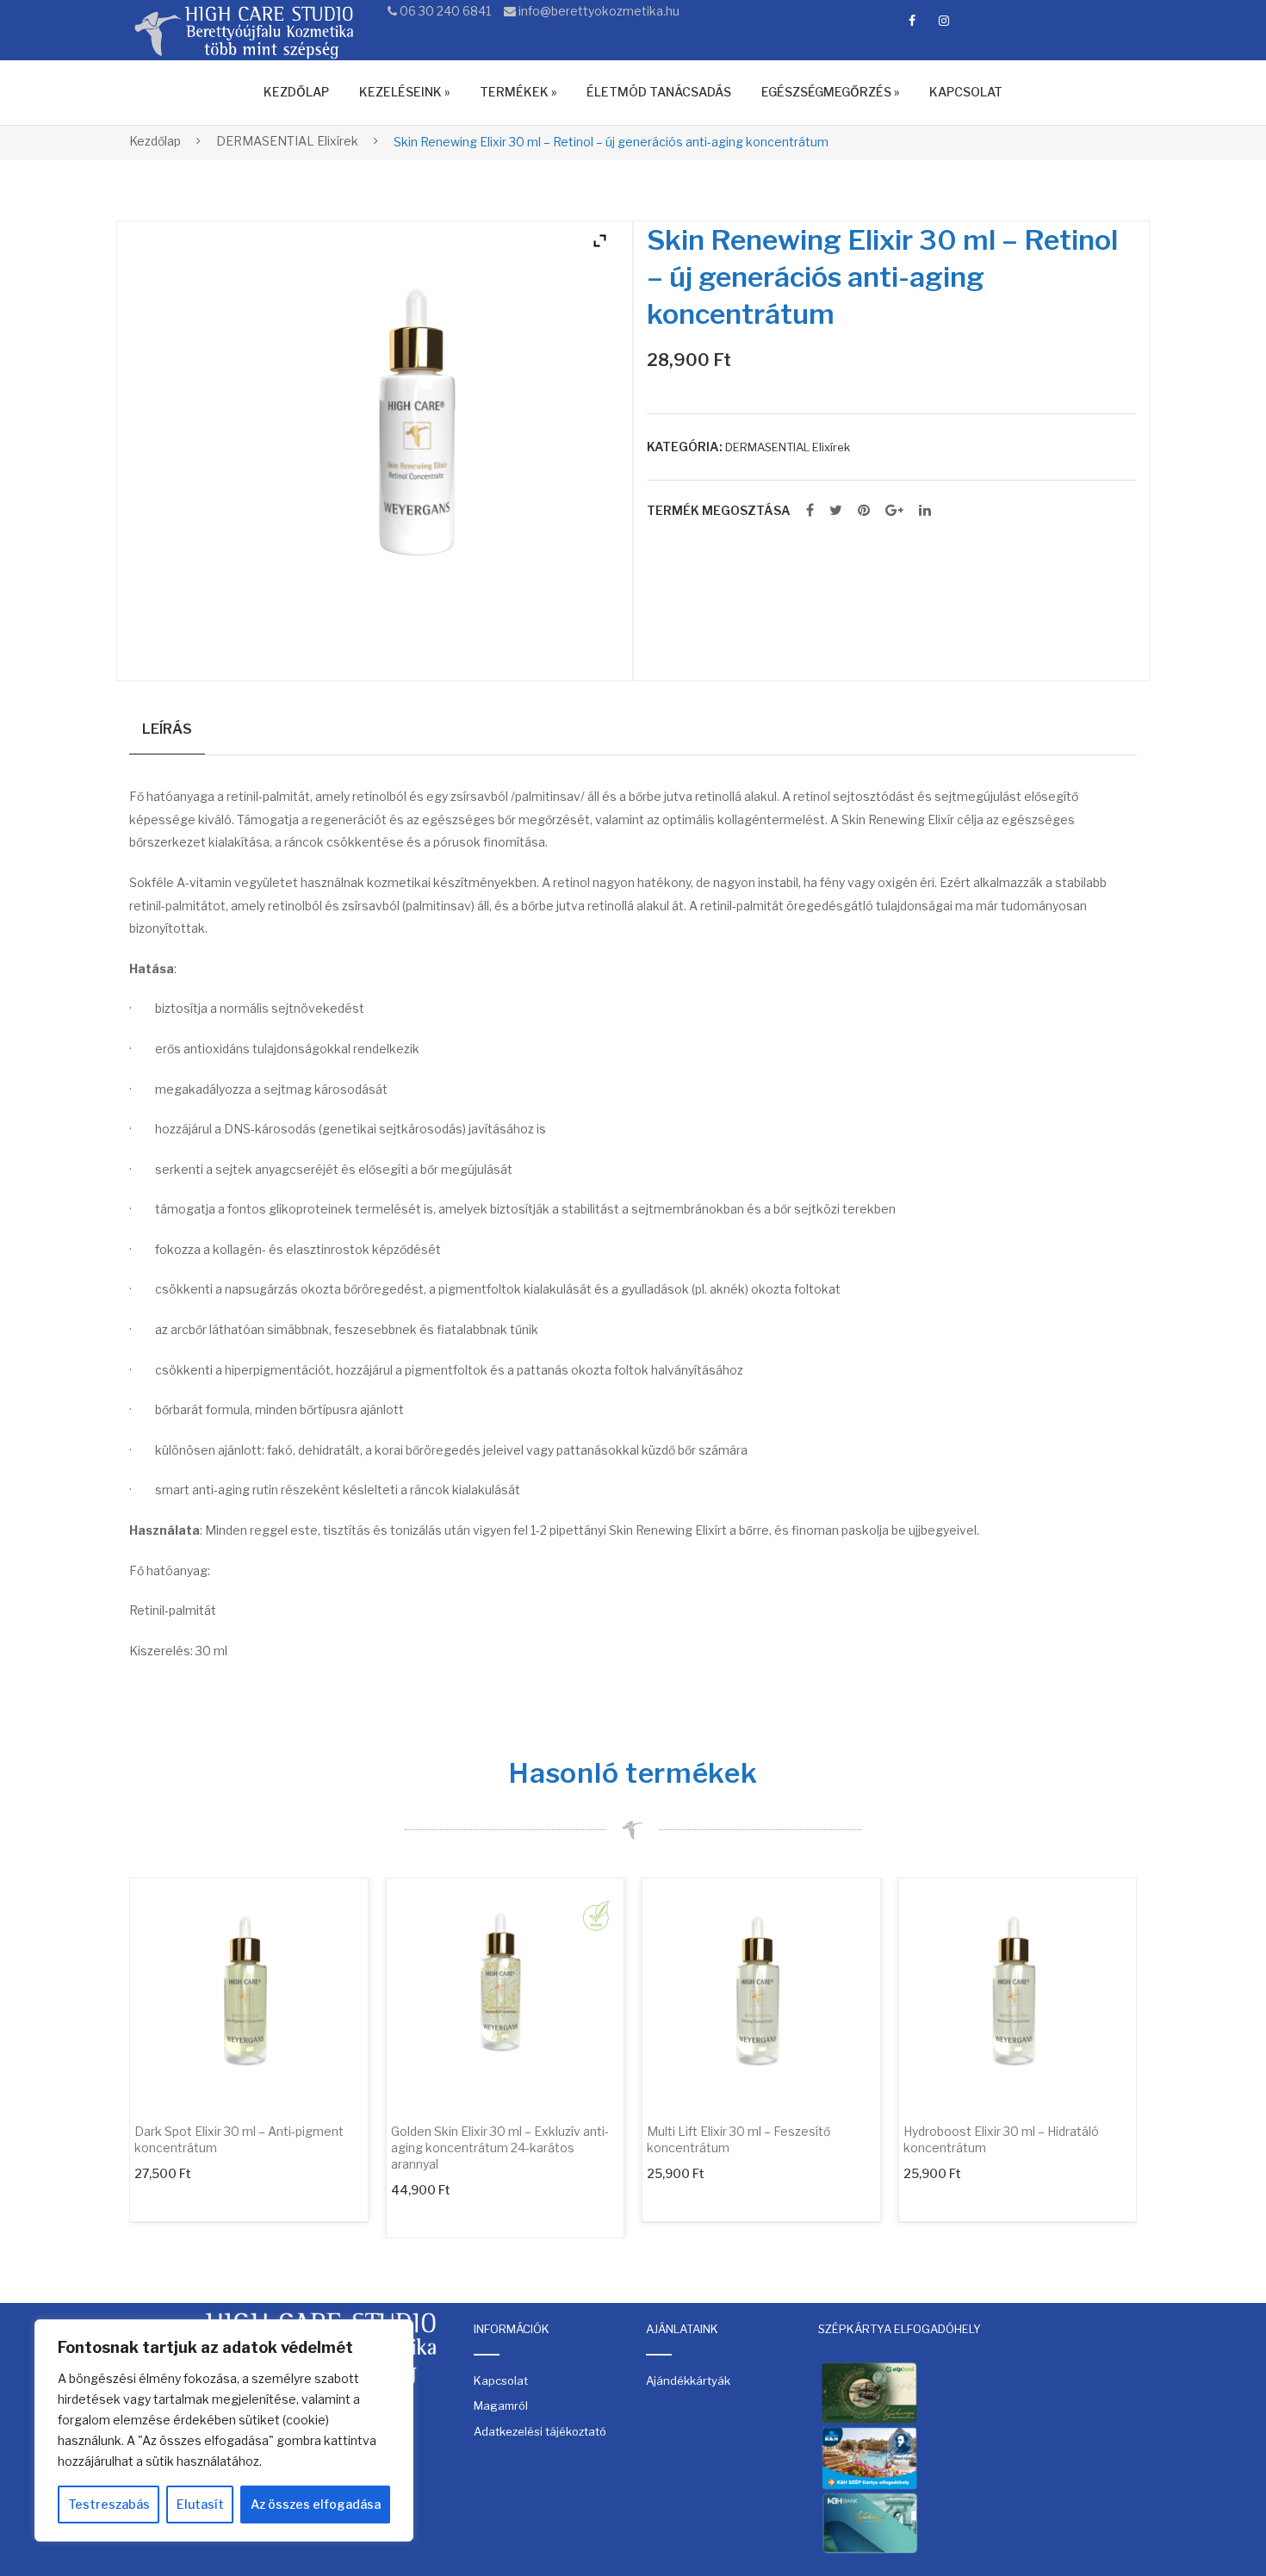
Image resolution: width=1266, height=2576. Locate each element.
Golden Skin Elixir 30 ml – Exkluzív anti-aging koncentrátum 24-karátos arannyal (500, 2148)
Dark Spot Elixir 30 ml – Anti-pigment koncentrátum (239, 2139)
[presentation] (95, 2058)
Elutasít (200, 2504)
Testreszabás (109, 2504)
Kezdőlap (155, 141)
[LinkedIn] (925, 511)
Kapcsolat (501, 2380)
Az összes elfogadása (316, 2504)
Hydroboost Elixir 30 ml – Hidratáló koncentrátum (1001, 2139)
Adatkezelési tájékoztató (540, 2431)
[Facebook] (912, 21)
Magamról (501, 2405)
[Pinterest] (864, 511)
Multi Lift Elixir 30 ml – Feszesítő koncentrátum (738, 2139)
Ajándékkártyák (688, 2380)
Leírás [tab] (167, 729)
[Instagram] (944, 21)
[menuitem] (296, 93)
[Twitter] (836, 511)
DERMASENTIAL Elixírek (287, 141)
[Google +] (894, 511)
